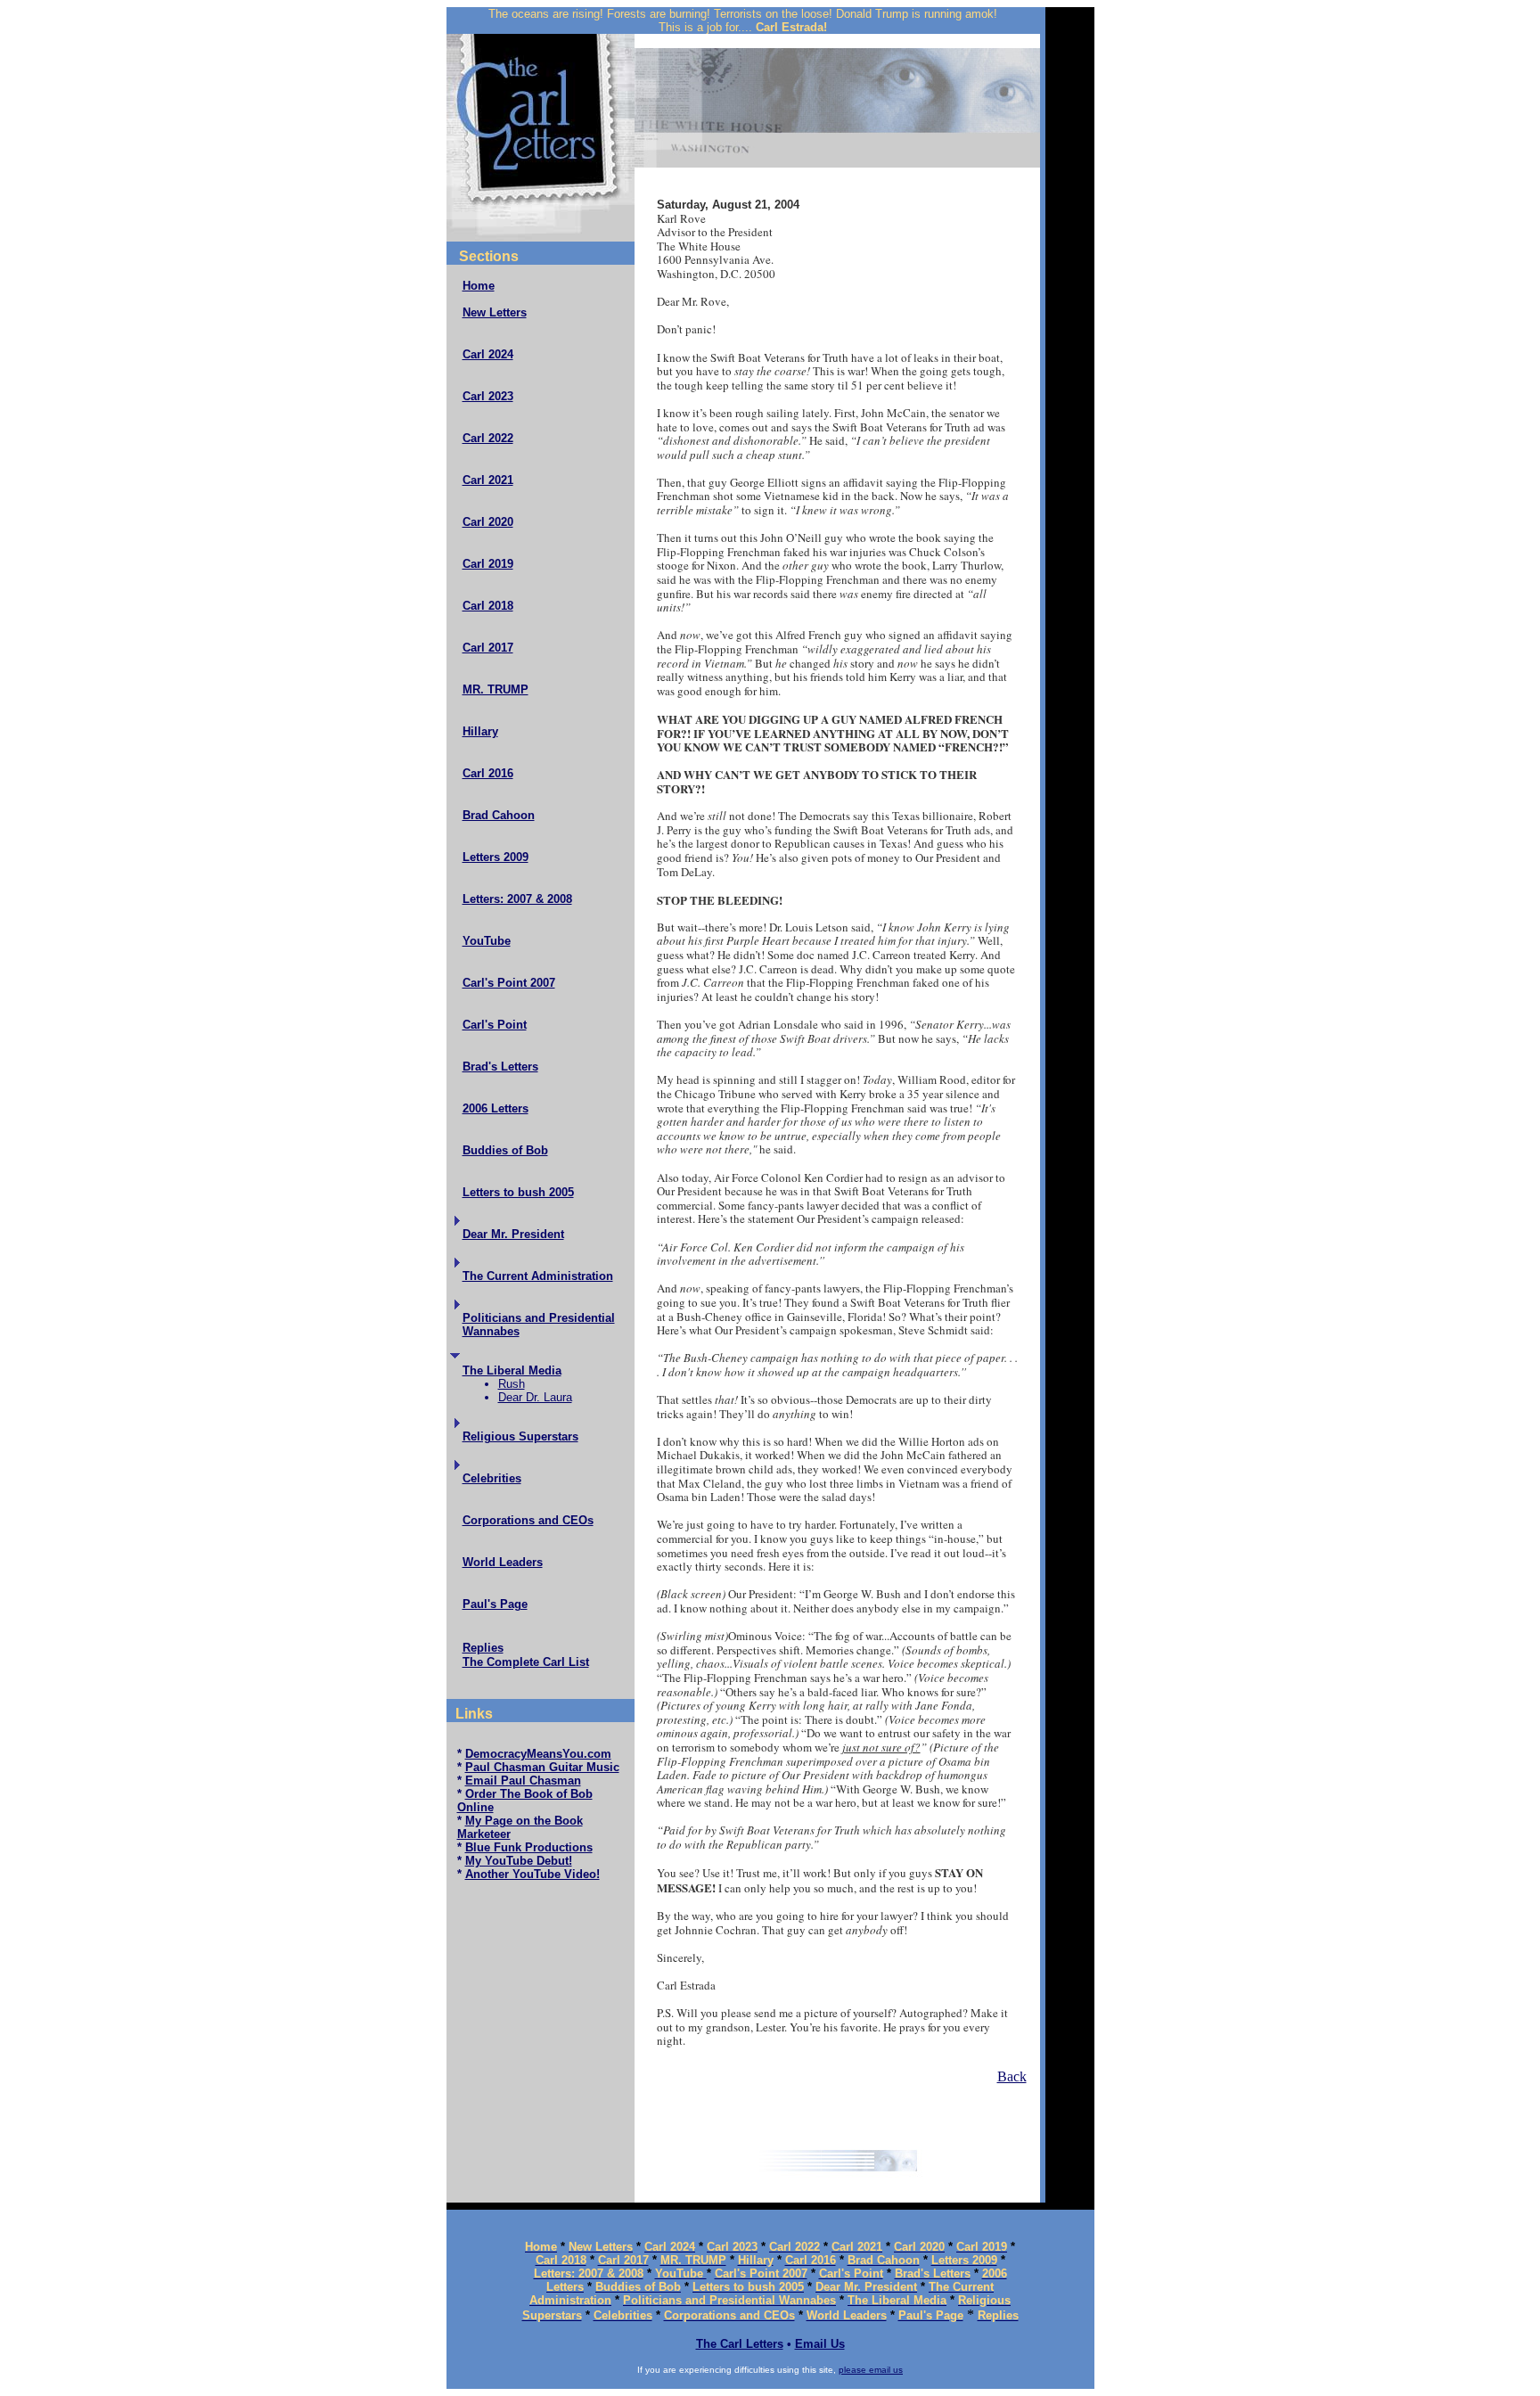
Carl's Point (495, 1025)
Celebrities (492, 1478)
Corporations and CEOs (528, 1520)
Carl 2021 (488, 480)
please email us (871, 2370)
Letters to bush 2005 (518, 1192)
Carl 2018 (488, 606)
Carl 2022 (488, 438)
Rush (512, 1384)
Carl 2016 (488, 773)
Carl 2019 (488, 564)
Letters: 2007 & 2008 (517, 899)
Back (1012, 2076)
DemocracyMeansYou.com (538, 1754)
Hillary (480, 731)
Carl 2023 (488, 396)
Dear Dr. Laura (535, 1397)
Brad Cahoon (499, 815)
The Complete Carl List (526, 1662)
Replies (483, 1648)
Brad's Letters (500, 1067)
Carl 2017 (488, 648)
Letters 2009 (496, 857)
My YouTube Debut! (519, 1861)
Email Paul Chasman (523, 1781)
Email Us (820, 2344)
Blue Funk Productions (529, 1847)
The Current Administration (538, 1276)
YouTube (487, 941)
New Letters (495, 312)
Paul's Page (495, 1604)
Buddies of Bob (505, 1150)
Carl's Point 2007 (509, 983)
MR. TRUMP (496, 689)
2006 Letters (496, 1108)
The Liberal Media (512, 1370)
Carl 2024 (488, 354)
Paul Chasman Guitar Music (542, 1767)
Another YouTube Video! (532, 1874)
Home (479, 286)
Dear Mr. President (513, 1234)
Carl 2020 (488, 522)
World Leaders (503, 1562)
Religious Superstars (520, 1436)
